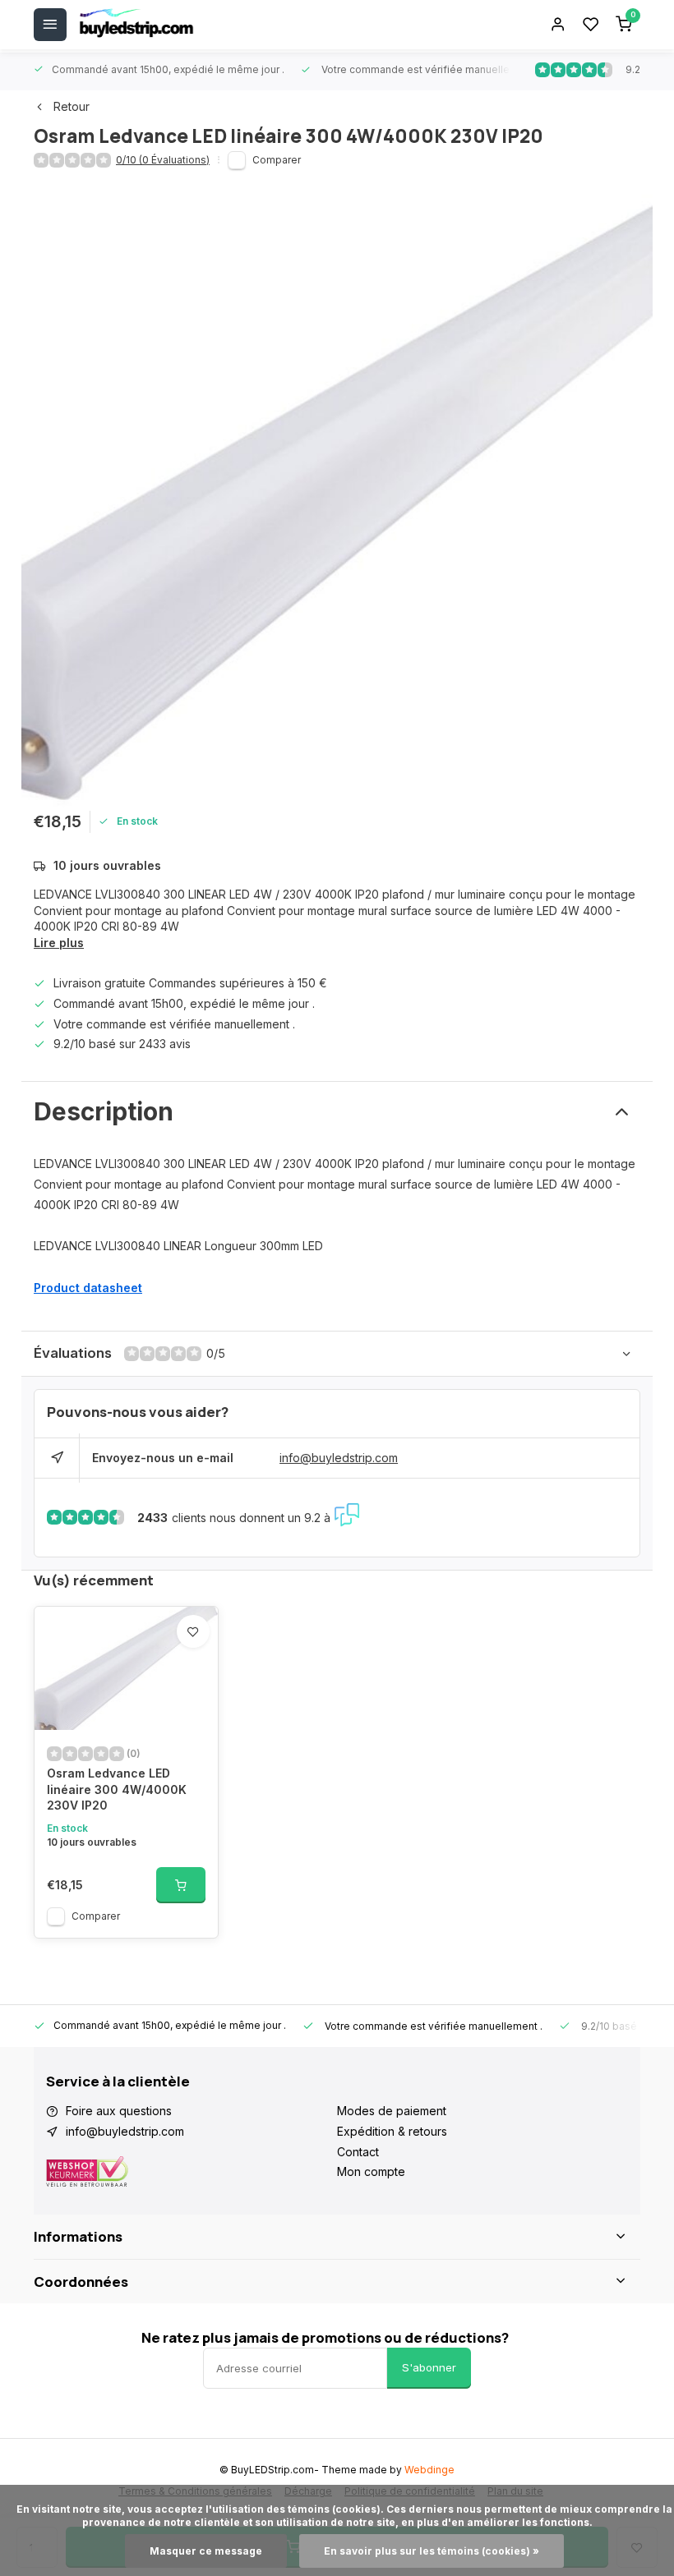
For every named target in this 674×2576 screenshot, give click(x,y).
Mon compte (371, 2171)
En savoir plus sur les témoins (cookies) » (432, 2551)
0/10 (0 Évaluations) (163, 160)
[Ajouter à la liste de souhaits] (193, 1631)
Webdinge (429, 2470)
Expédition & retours (392, 2131)
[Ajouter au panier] (181, 1885)
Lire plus (59, 943)
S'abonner (429, 2367)
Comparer (277, 160)
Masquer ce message (206, 2551)
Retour (72, 106)
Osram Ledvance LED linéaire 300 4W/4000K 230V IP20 (117, 1789)
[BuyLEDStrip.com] (136, 25)
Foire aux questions (119, 2111)
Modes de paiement (392, 2111)
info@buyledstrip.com (339, 1458)
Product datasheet (88, 1288)
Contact (358, 2152)
